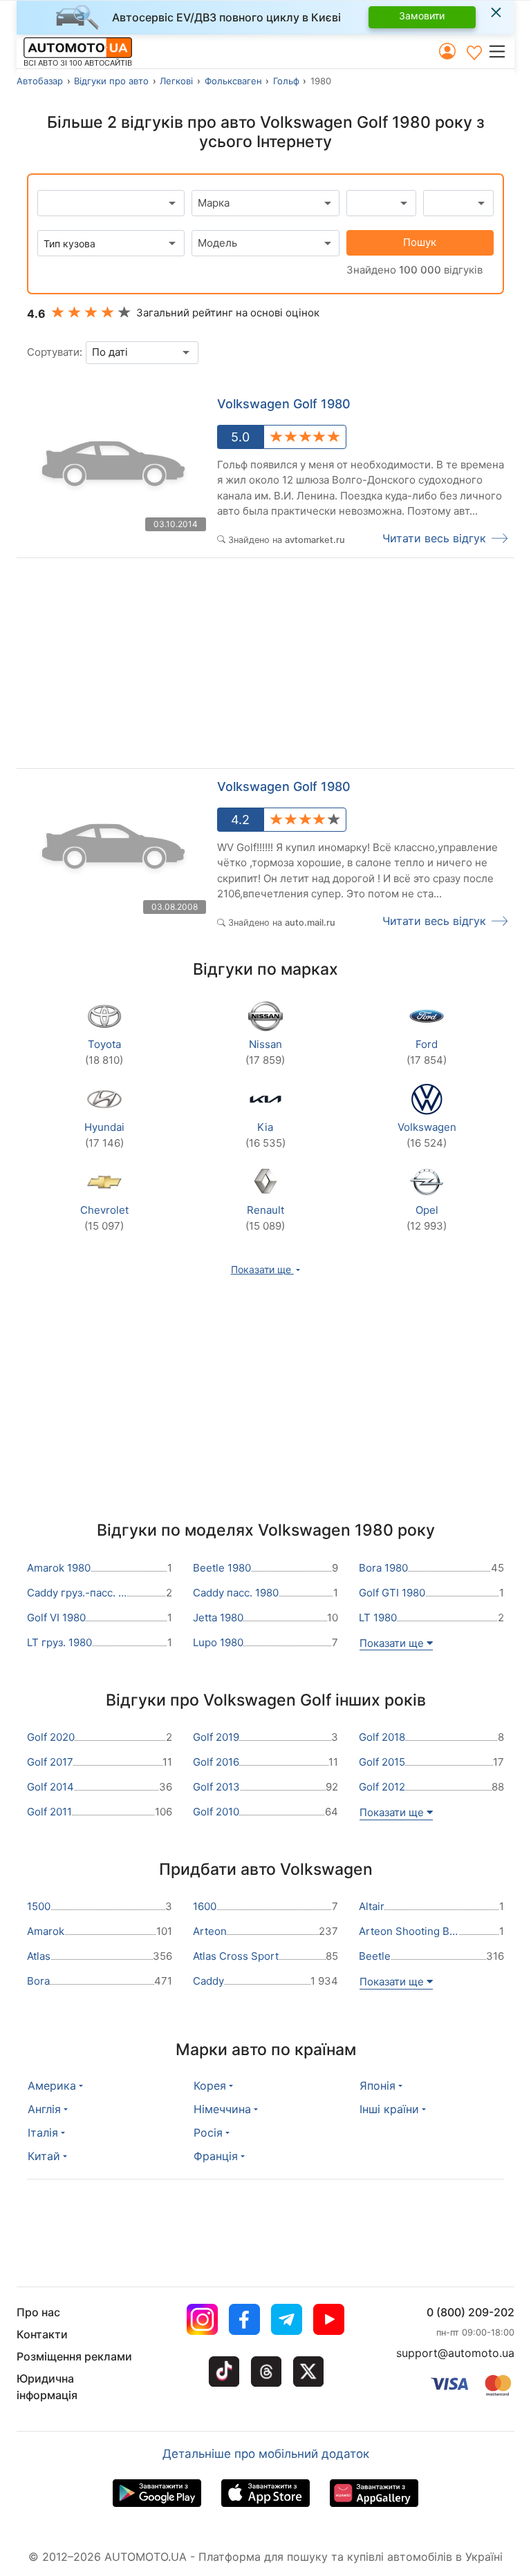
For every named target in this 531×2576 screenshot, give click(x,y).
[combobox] (265, 203)
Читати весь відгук (434, 538)
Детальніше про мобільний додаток (266, 2454)
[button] (501, 51)
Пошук (420, 242)
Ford (427, 1052)
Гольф (286, 81)
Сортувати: (55, 352)
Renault (265, 1218)
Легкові (176, 81)
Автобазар (40, 81)
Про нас (38, 2312)
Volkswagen (427, 1135)
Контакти (42, 2334)
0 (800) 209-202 (471, 2312)
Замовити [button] (422, 16)
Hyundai (104, 1135)
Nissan (265, 1052)
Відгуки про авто (111, 81)
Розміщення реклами (74, 2356)
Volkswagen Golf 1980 (284, 404)
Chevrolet (104, 1218)
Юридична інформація (47, 2387)
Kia (265, 1135)
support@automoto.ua (455, 2353)
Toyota (104, 1052)
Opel (427, 1218)
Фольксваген (233, 81)
